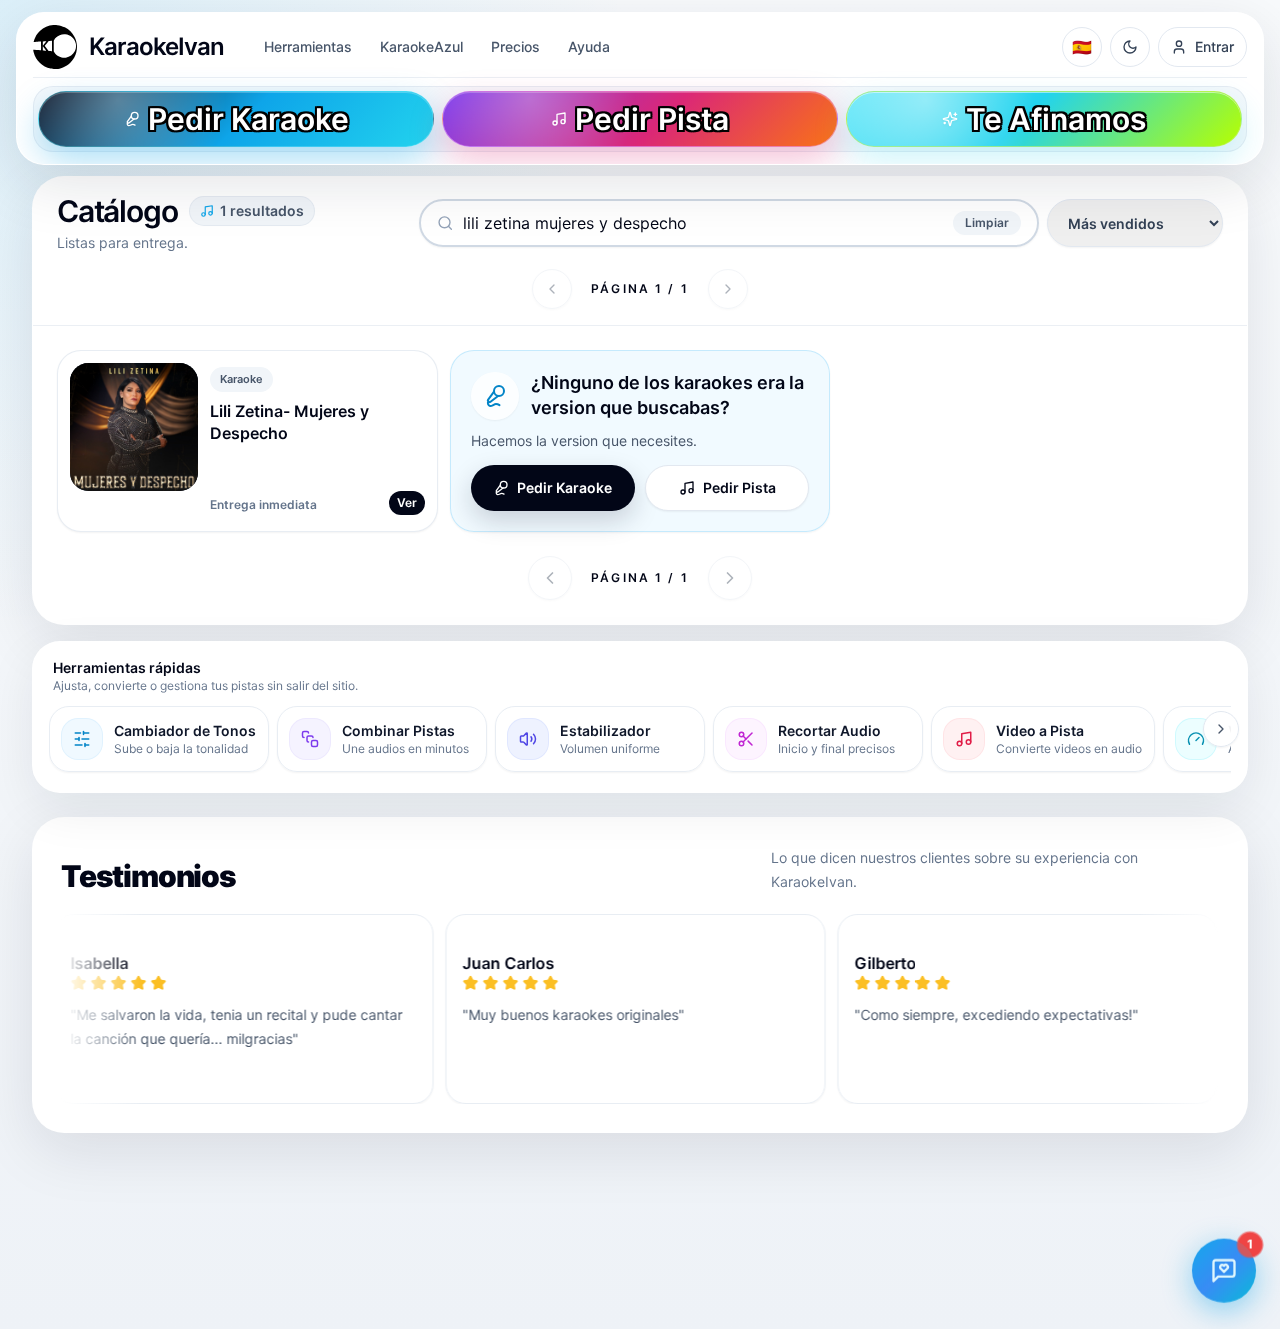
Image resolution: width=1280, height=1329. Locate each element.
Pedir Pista (739, 487)
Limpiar (987, 222)
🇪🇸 (1082, 47)
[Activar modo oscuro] (1130, 47)
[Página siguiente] (728, 289)
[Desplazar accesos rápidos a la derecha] (1221, 729)
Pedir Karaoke (564, 487)
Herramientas (308, 46)
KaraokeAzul (421, 46)
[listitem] (159, 739)
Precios (515, 46)
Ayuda (589, 46)
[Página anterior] (552, 289)
